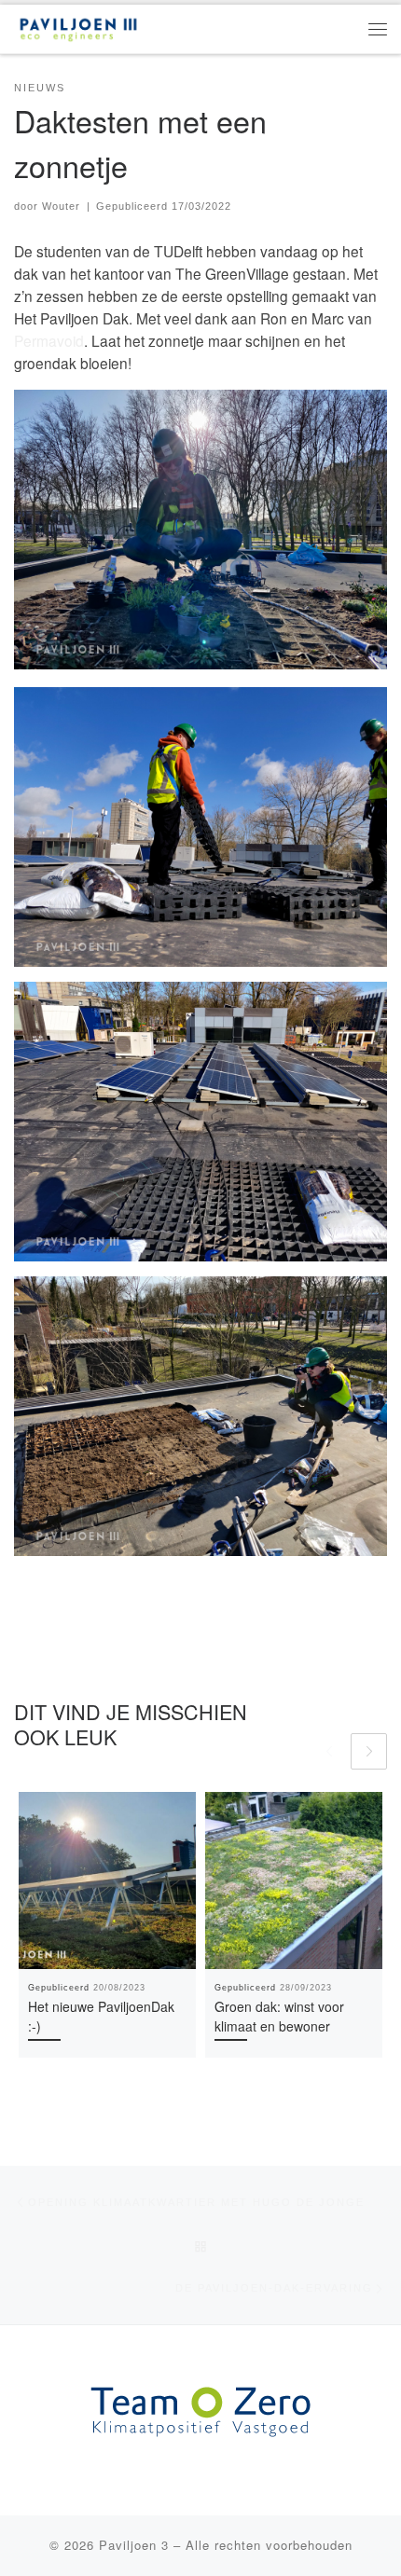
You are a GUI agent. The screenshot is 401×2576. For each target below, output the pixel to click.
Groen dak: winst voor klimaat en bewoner (279, 2016)
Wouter (61, 206)
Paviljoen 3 (134, 2545)
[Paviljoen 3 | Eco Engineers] (78, 26)
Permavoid (49, 340)
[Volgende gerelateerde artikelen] (369, 1751)
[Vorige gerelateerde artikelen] (329, 1751)
